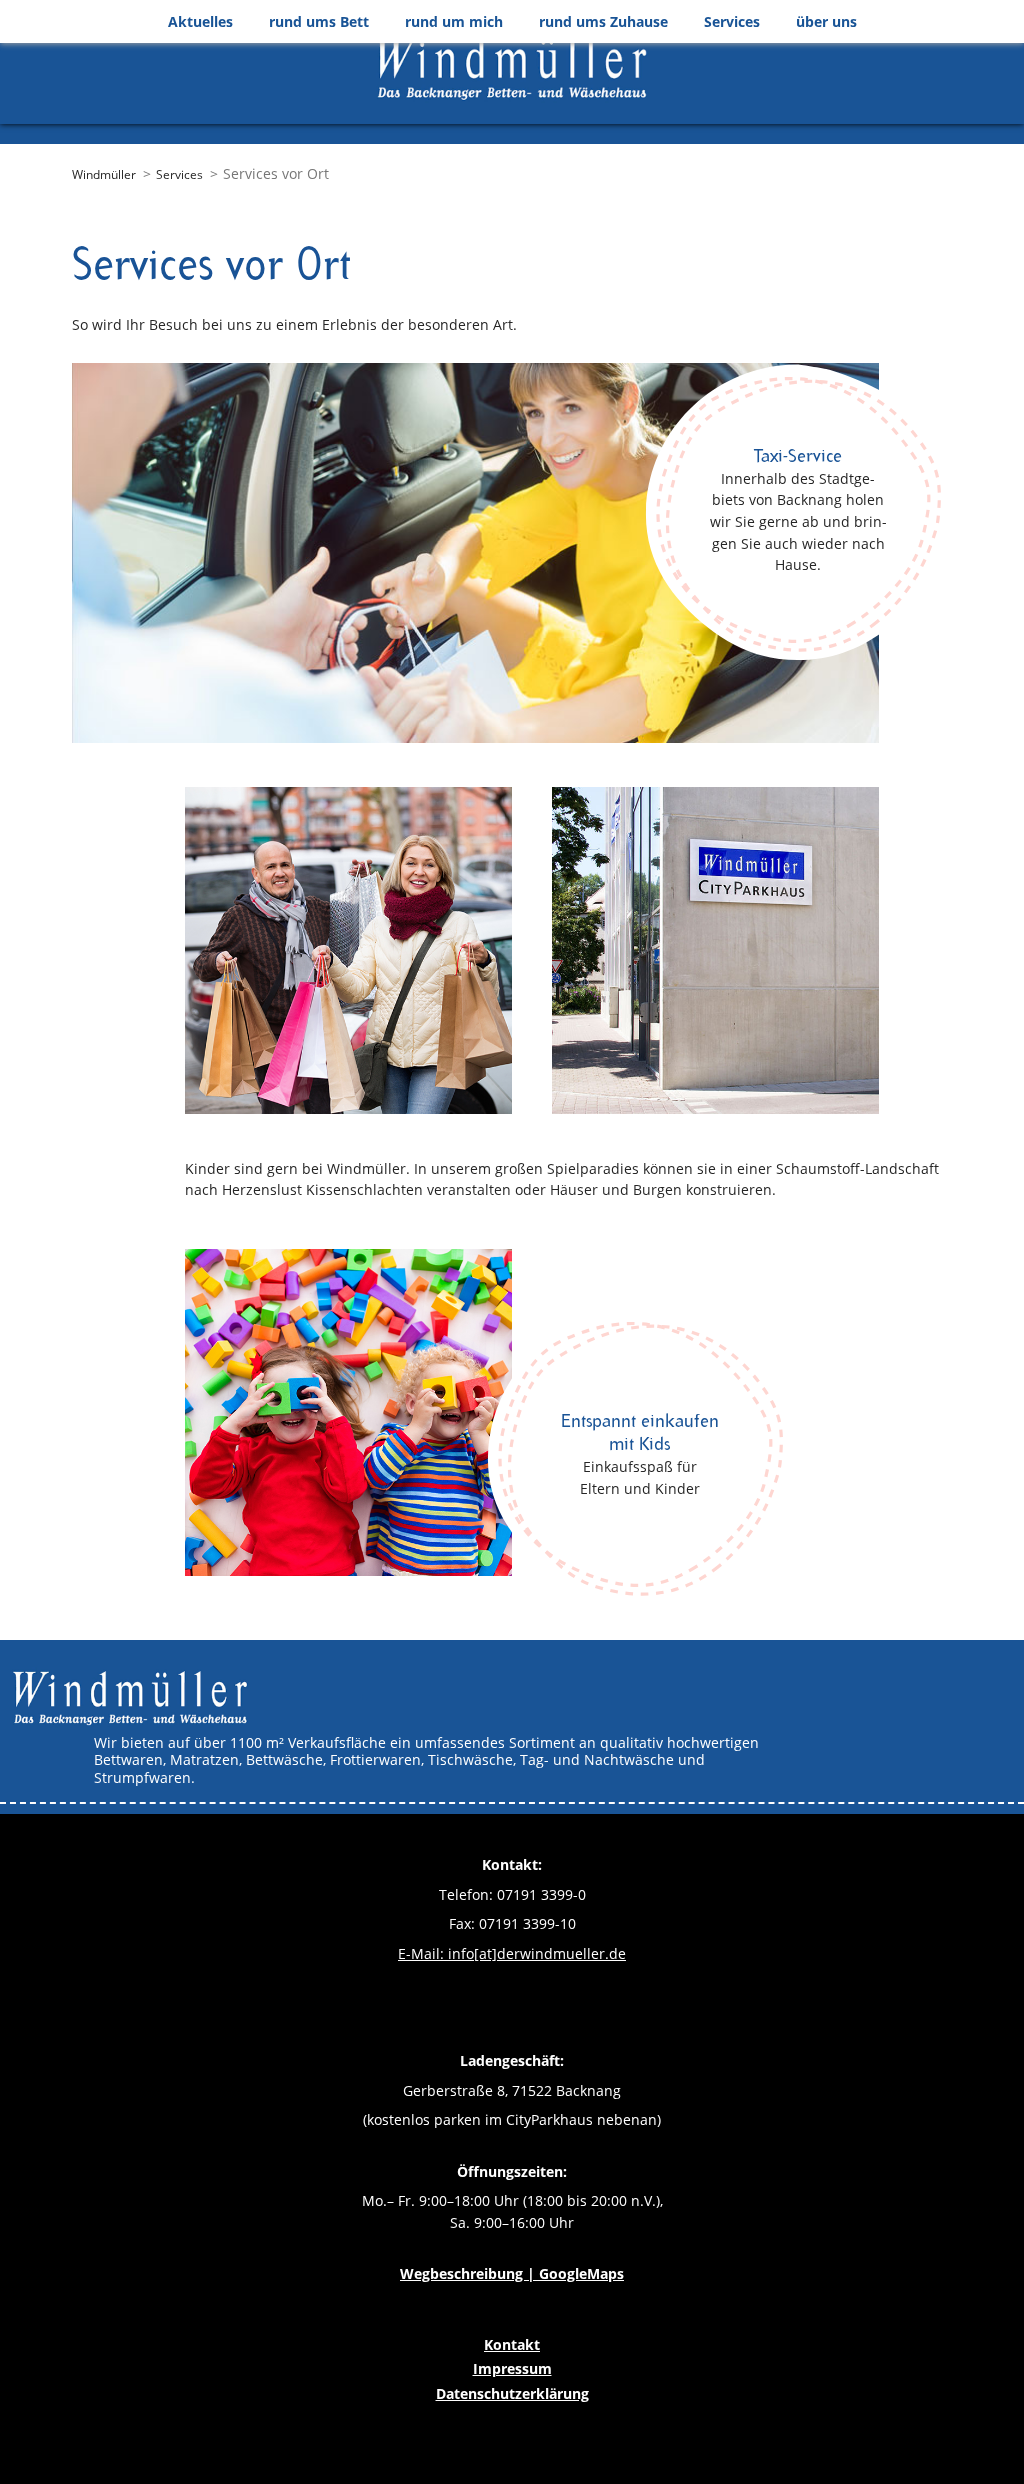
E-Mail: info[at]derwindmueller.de (512, 1953)
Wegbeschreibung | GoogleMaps (512, 2273)
